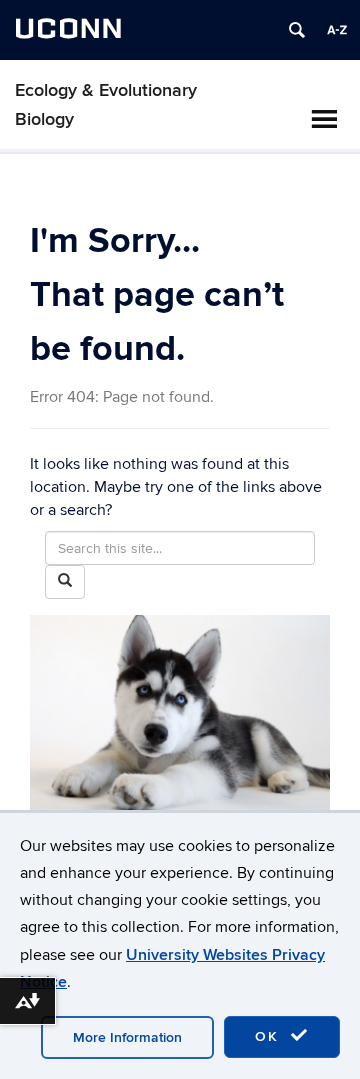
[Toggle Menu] (324, 119)
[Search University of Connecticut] (297, 30)
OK (270, 1036)
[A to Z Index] (337, 30)
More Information (127, 1037)
